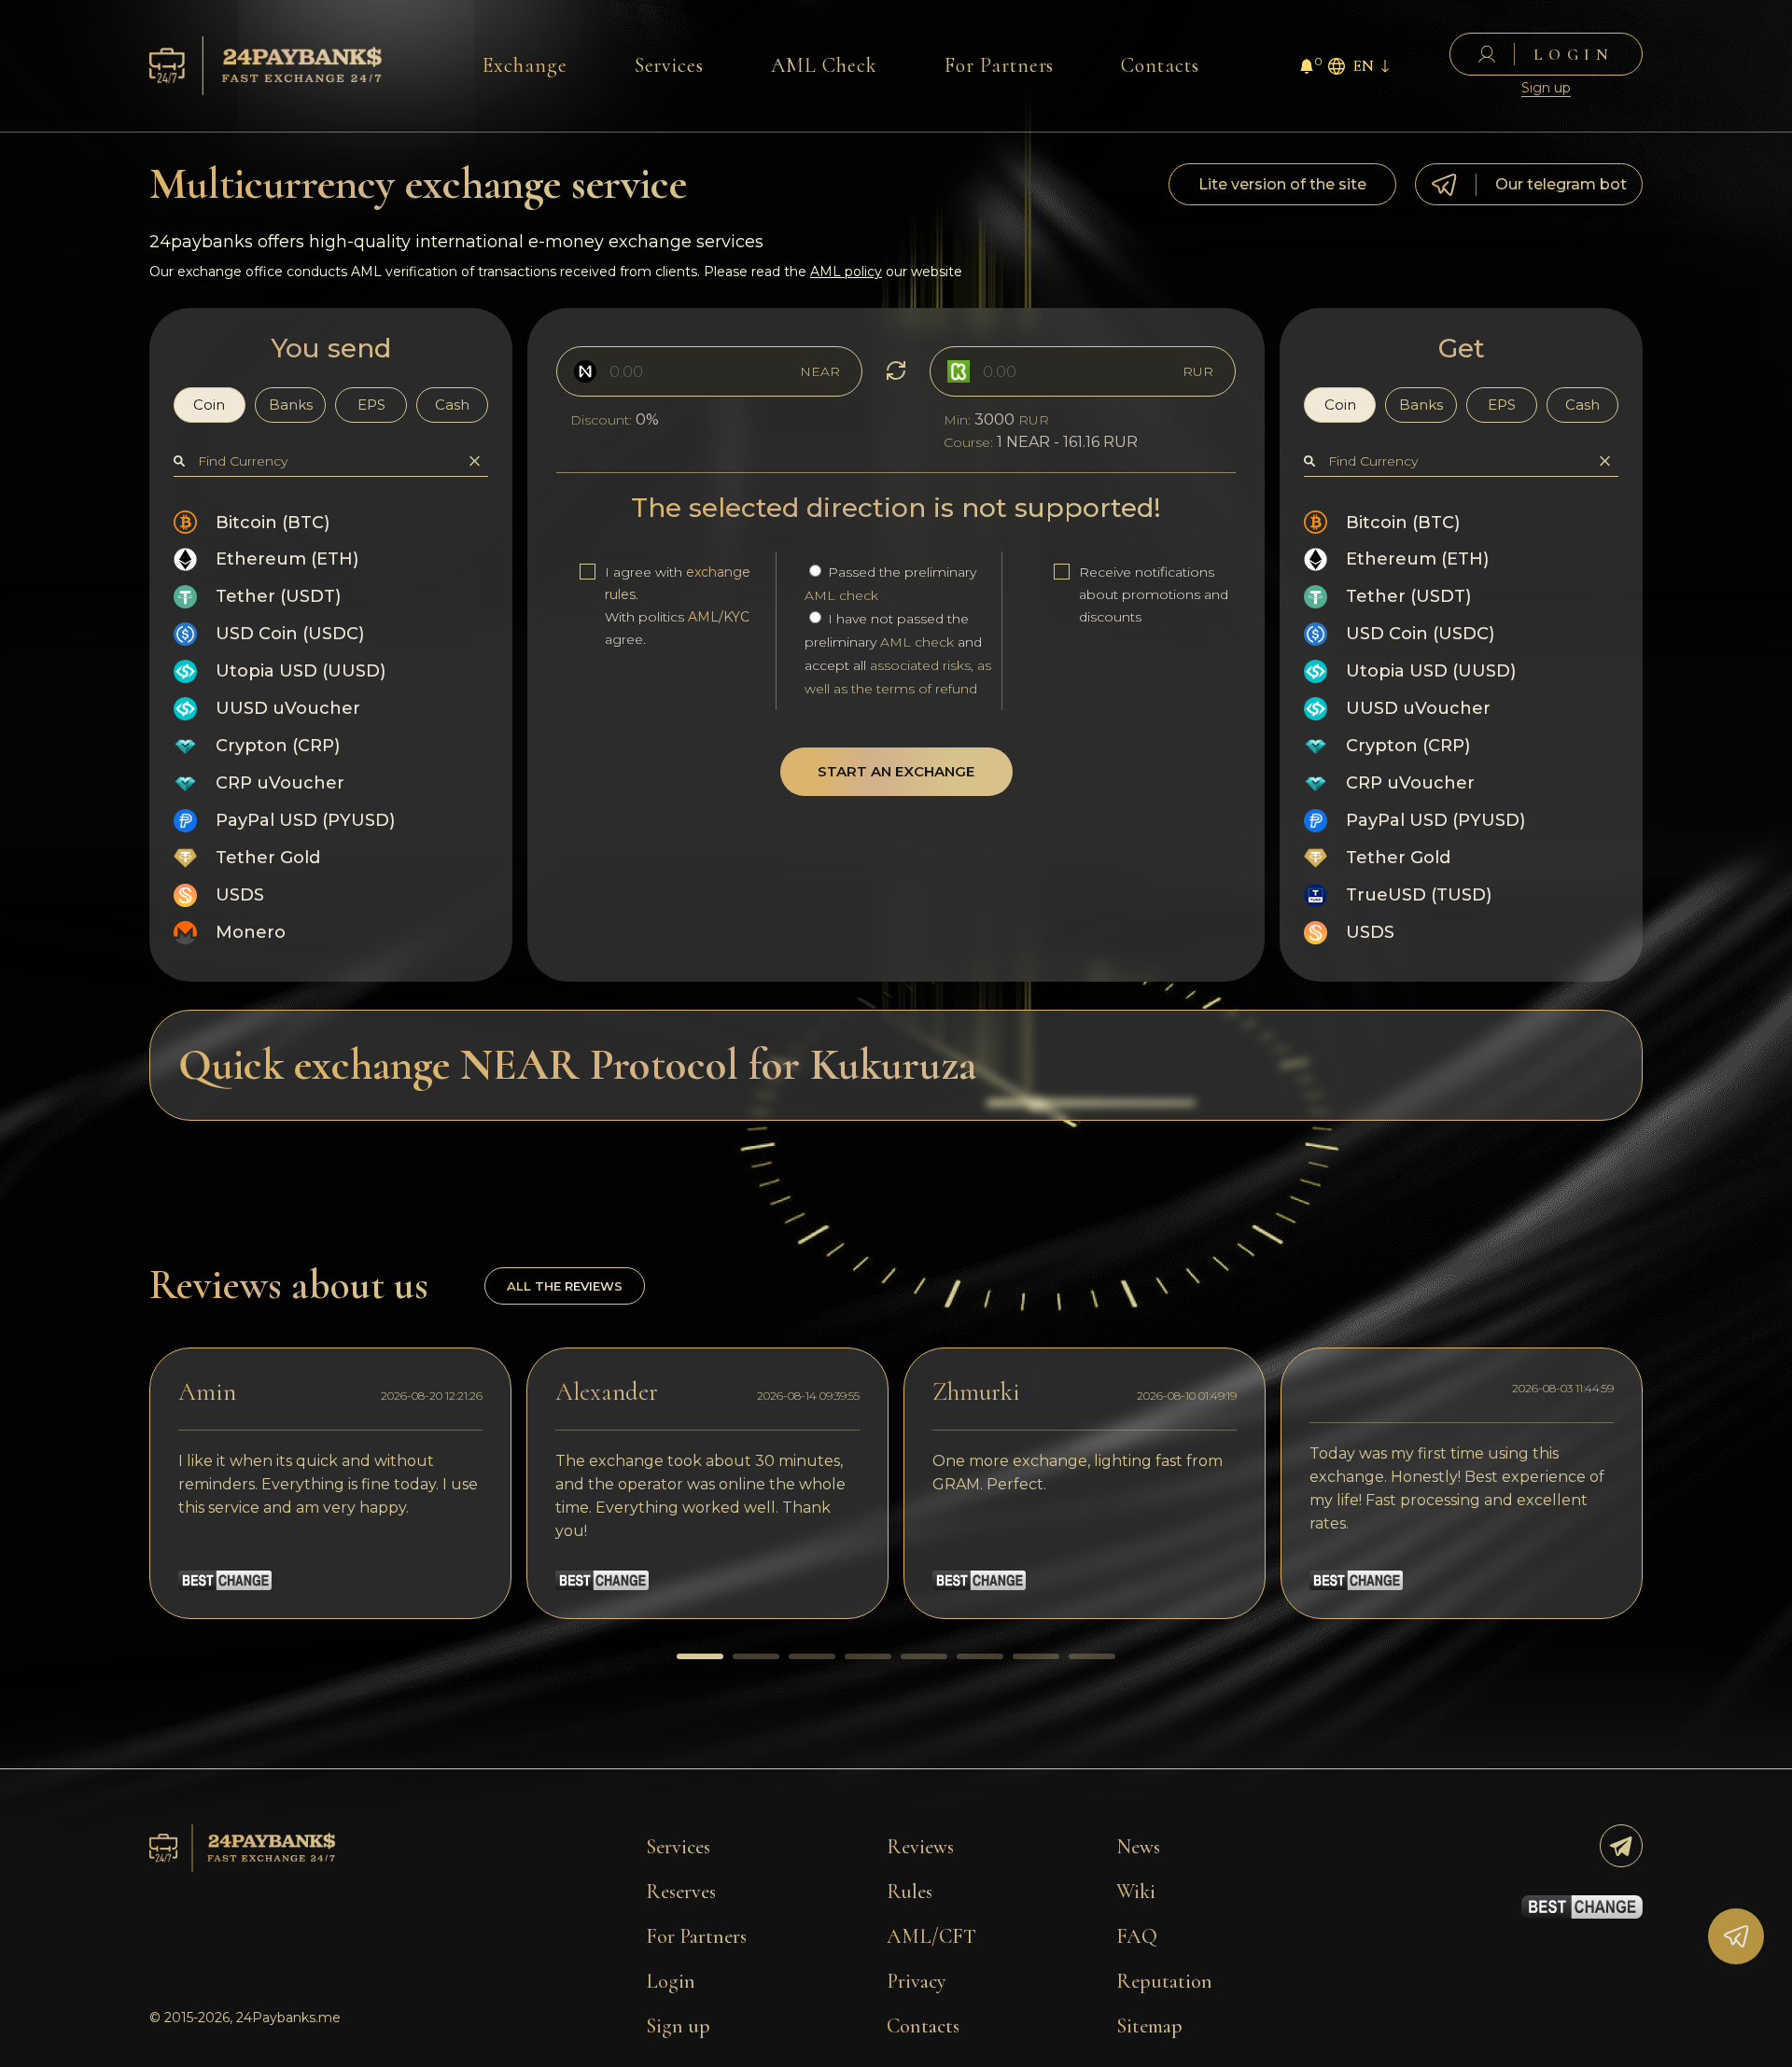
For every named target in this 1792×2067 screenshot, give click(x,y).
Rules (910, 1892)
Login (671, 1981)
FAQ (1137, 1936)
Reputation (1164, 1981)
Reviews (920, 1847)
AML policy (846, 272)
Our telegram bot (1561, 184)
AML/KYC (719, 617)
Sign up (1546, 88)
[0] (1307, 69)
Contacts (1160, 65)
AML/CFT (931, 1936)
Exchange (525, 65)
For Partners (1000, 65)
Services (670, 65)
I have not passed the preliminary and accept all (898, 654)
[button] (700, 1656)
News (1138, 1847)
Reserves (681, 1892)
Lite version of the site (1282, 184)
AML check (841, 595)
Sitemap (1149, 2026)
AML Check (824, 65)
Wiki (1136, 1892)
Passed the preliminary (890, 584)
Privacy (917, 1981)
